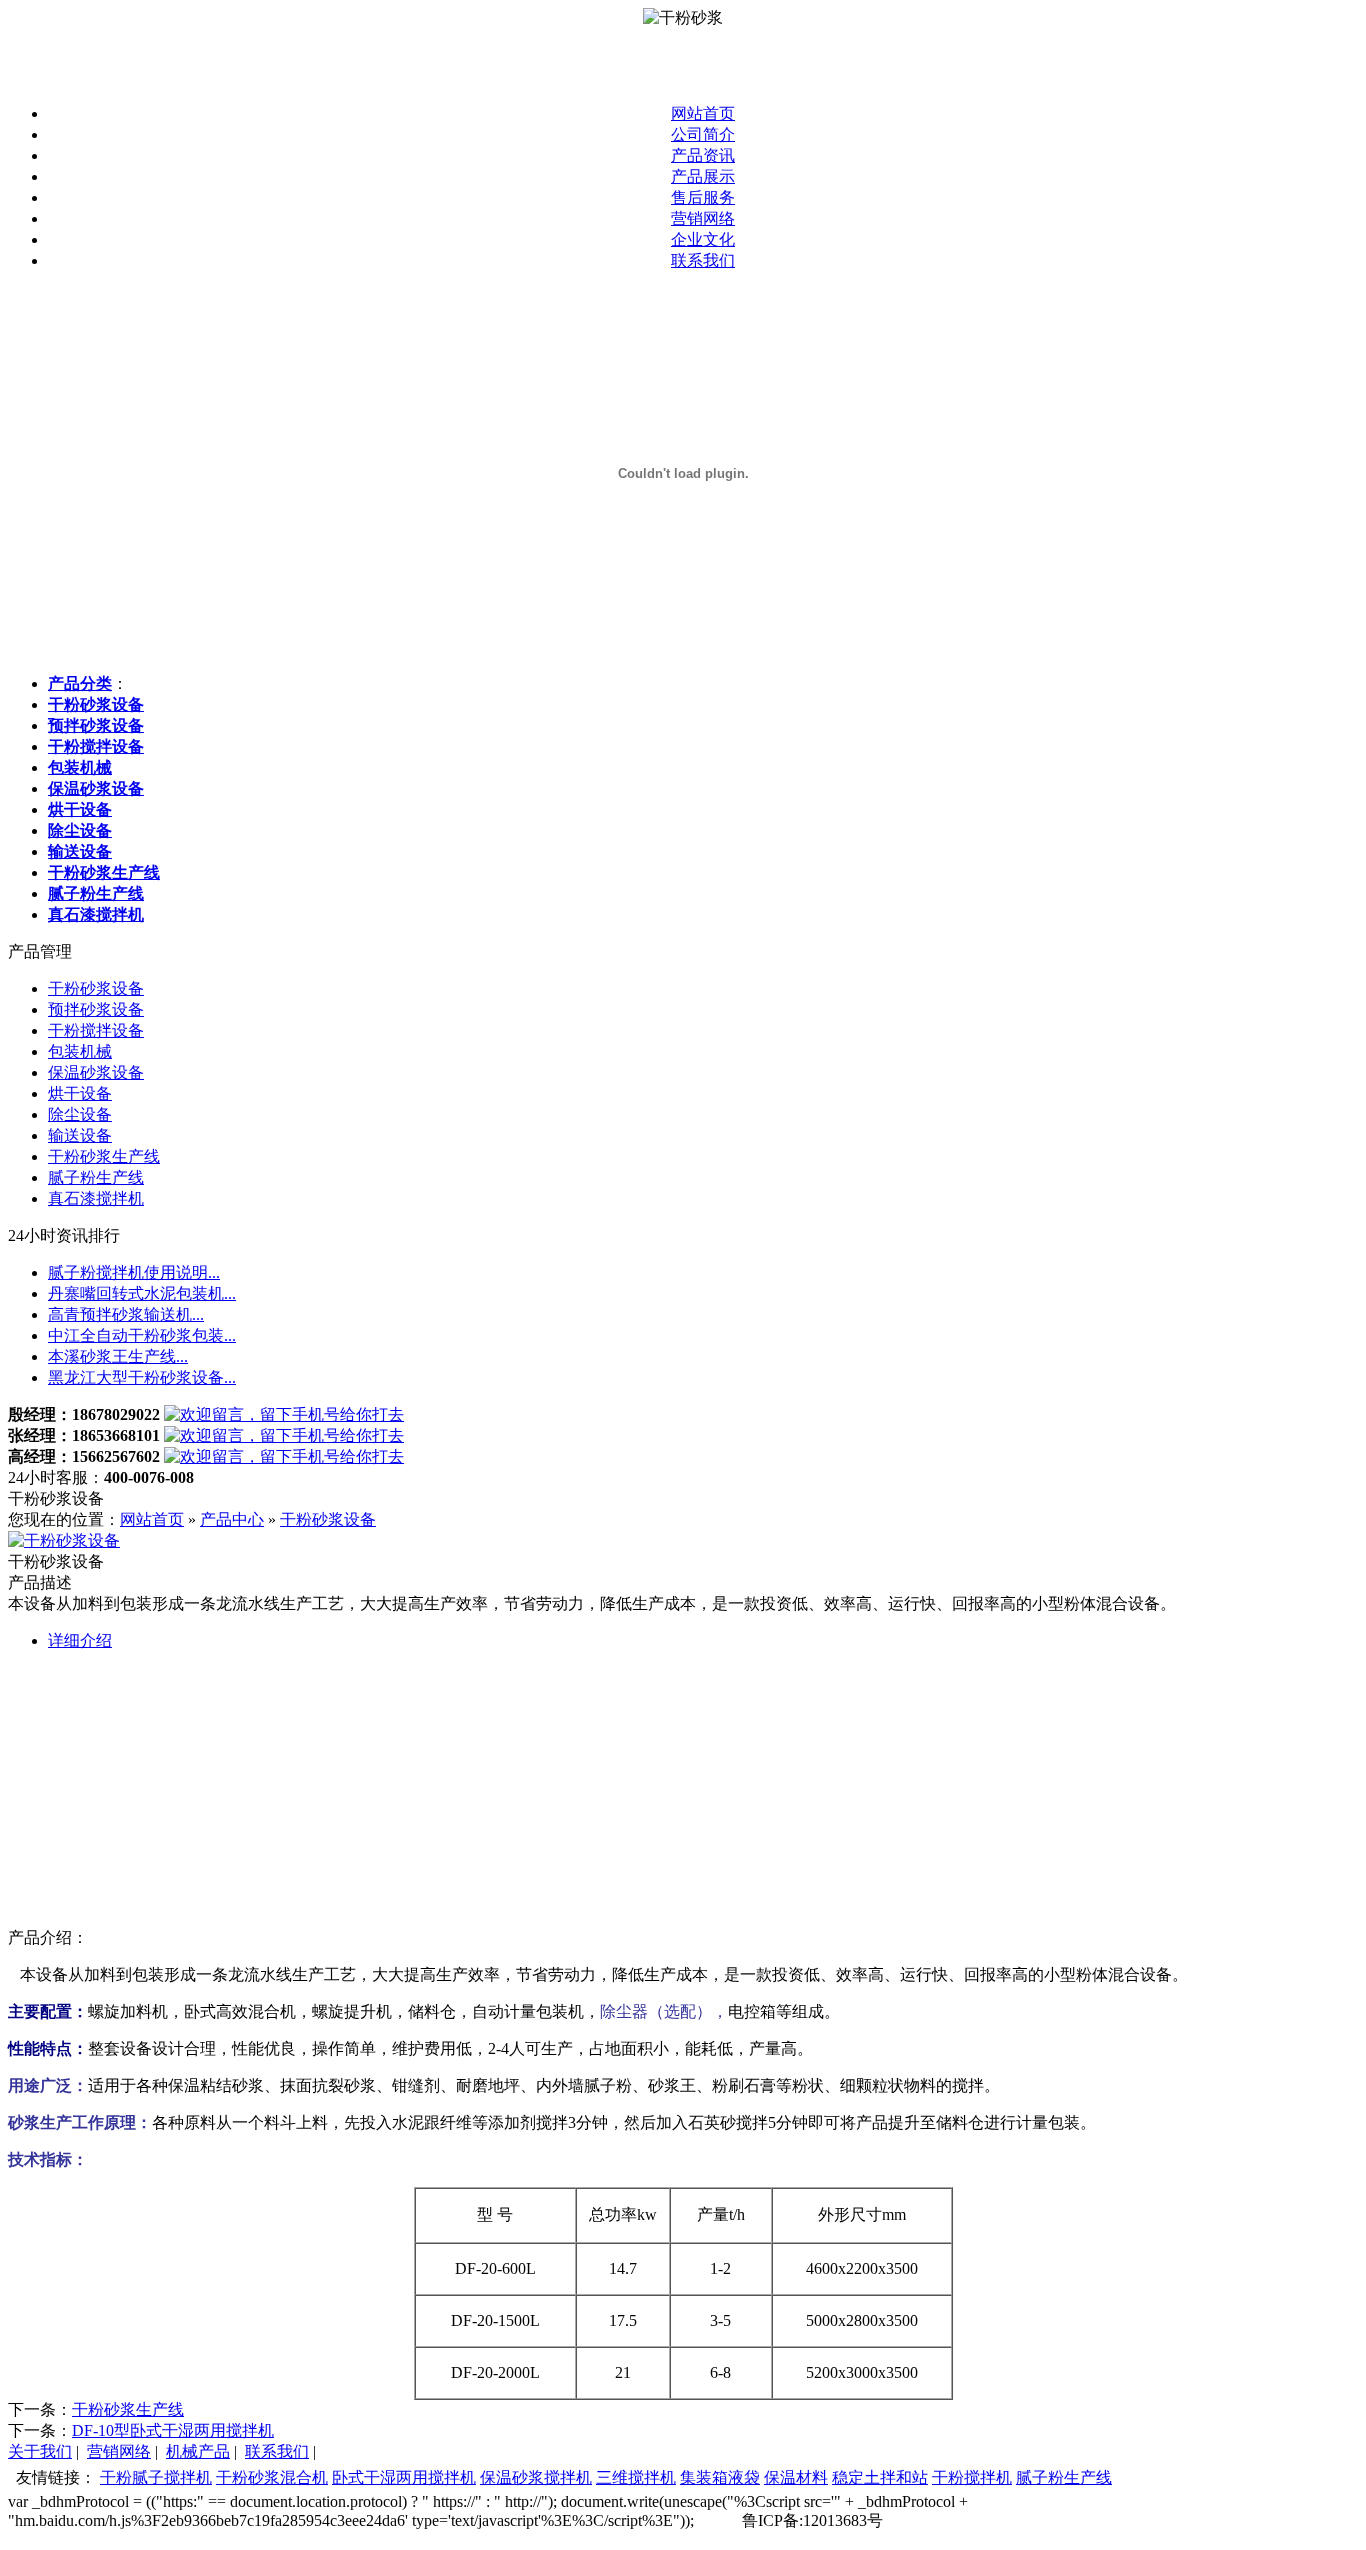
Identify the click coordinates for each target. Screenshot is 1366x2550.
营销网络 (703, 218)
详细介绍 (80, 1640)
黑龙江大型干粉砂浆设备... (142, 1377)
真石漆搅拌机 (96, 1198)
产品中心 (232, 1519)
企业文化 (703, 239)
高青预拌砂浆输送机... (126, 1314)
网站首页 (703, 113)
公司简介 (703, 134)
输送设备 (80, 1135)
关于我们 (40, 2451)
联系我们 (703, 260)
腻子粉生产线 (96, 1177)
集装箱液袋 (720, 2477)
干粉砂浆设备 (96, 988)
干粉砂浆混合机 (272, 2477)
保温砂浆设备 (96, 1072)
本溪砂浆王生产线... (118, 1356)
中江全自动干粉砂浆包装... (142, 1335)
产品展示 (703, 176)
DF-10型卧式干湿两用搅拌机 (173, 2430)
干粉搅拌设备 (96, 1030)
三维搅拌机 (636, 2477)
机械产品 (198, 2451)
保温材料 (796, 2477)
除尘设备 (80, 1114)
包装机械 (80, 1051)
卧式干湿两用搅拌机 (404, 2477)
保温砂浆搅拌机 (536, 2477)
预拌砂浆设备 (96, 1009)
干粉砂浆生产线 (104, 1156)
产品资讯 (703, 155)
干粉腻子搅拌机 (156, 2477)
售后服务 (703, 197)
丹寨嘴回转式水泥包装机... (142, 1293)
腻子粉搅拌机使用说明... (134, 1272)
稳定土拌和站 (880, 2477)
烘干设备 (80, 1093)
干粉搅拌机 (972, 2477)
